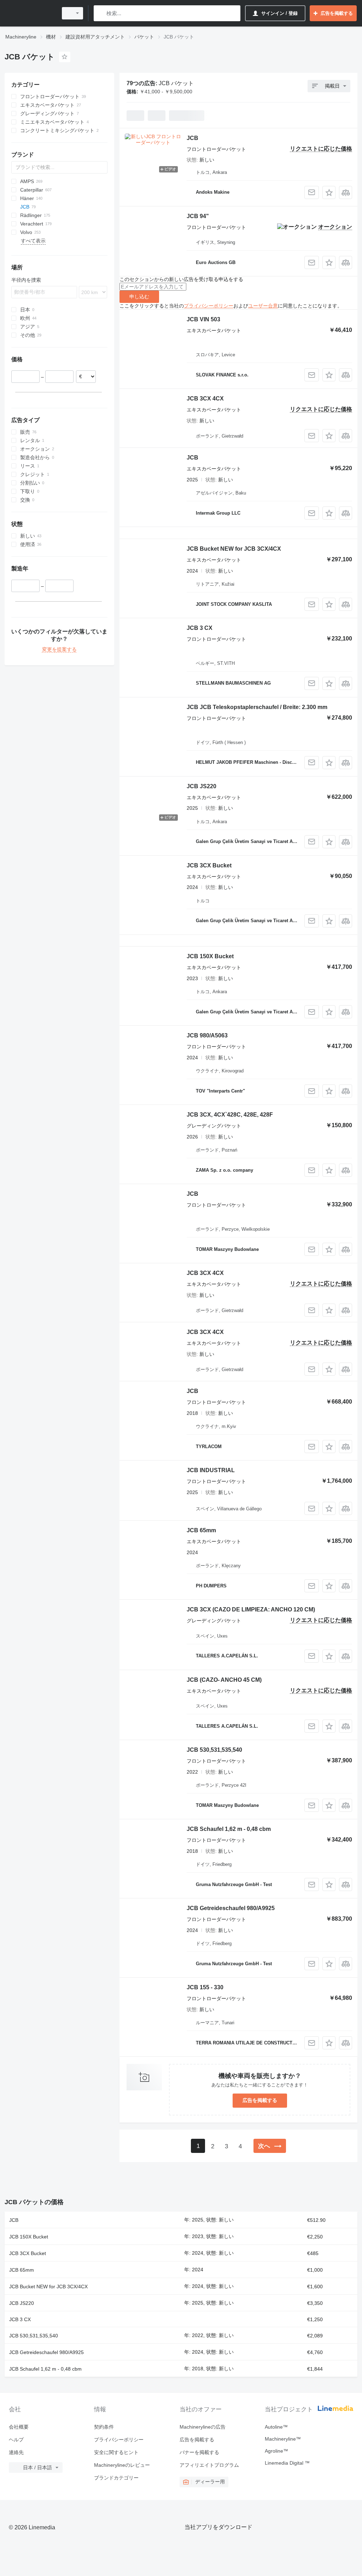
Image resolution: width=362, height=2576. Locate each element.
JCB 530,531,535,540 (214, 1750)
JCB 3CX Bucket (209, 865)
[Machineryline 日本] (30, 13)
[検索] (101, 13)
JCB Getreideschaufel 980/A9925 (231, 1908)
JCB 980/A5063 (207, 1035)
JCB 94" (198, 216)
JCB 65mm (201, 1530)
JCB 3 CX (200, 628)
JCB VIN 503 (203, 319)
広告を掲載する (260, 2100)
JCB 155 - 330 (205, 1987)
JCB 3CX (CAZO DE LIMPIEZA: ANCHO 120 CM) (251, 1609)
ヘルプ (16, 2440)
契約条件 (104, 2427)
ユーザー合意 (263, 306)
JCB (192, 138)
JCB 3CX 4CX (205, 399)
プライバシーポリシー (209, 306)
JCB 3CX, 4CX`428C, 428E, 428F (230, 1115)
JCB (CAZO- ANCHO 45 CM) (224, 1680)
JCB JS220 (202, 786)
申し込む (139, 297)
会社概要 (19, 2427)
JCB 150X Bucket (210, 956)
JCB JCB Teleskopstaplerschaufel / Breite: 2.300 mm (257, 707)
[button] (329, 192)
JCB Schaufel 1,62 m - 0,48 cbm (229, 1829)
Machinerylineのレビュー (122, 2465)
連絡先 (16, 2452)
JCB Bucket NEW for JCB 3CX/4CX (234, 549)
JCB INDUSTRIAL (211, 1470)
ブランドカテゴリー (116, 2478)
